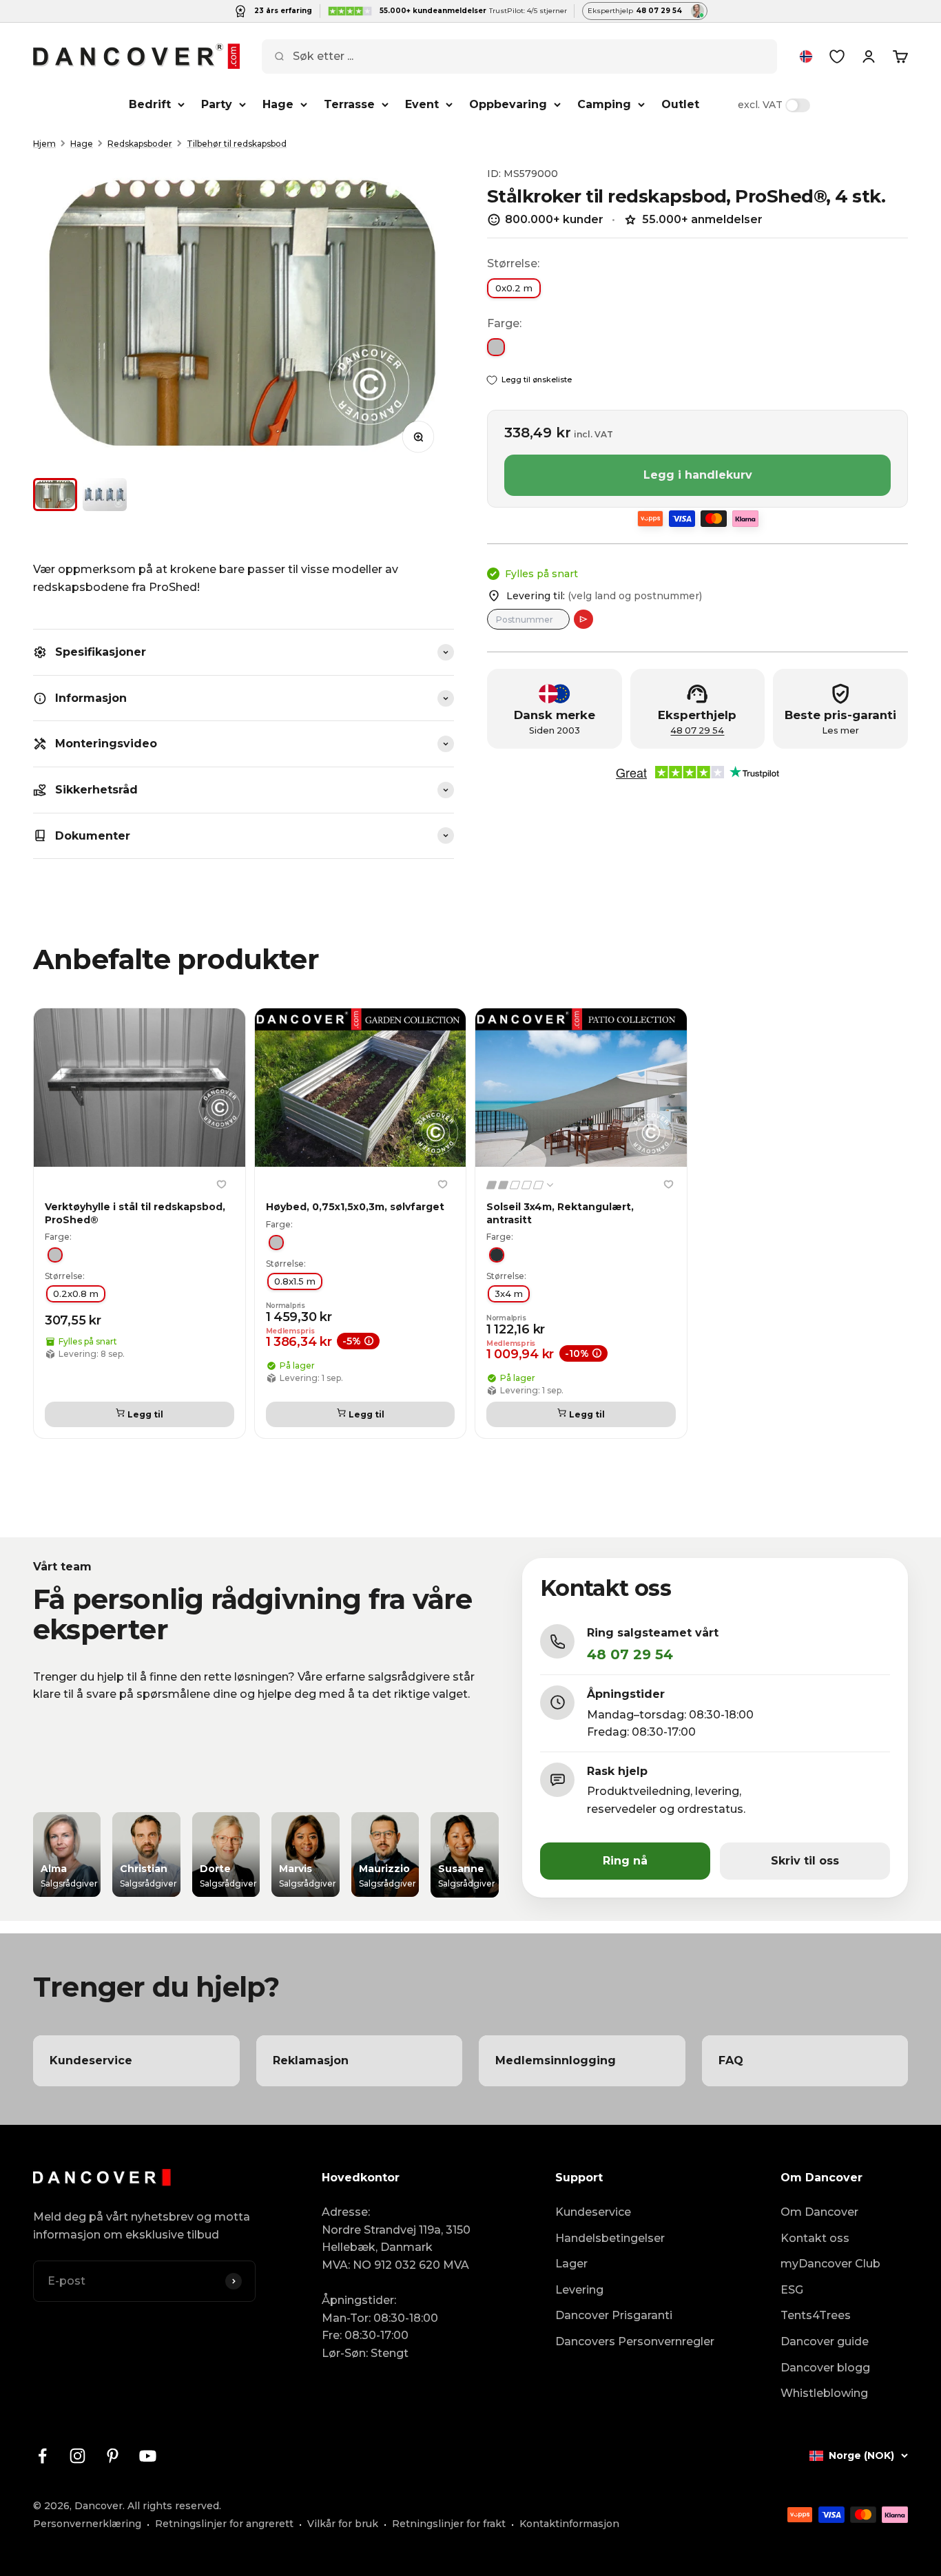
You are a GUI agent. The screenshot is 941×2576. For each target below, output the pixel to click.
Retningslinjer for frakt (449, 2524)
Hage (278, 104)
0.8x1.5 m (295, 1281)
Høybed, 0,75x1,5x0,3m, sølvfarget (355, 1207)
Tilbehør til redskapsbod (237, 144)
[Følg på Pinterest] (113, 2456)
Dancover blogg (825, 2368)
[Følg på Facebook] (42, 2456)
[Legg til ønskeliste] (222, 1184)
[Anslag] (583, 619)
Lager (571, 2264)
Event (422, 104)
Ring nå (625, 1861)
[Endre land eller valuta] (806, 56)
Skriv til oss (805, 1861)
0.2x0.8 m (76, 1294)
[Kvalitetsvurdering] (521, 1185)
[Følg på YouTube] (148, 2456)
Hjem (44, 144)
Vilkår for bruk (343, 2524)
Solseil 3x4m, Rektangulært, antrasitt (560, 1214)
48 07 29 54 (697, 730)
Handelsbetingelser (610, 2238)
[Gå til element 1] (55, 495)
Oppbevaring (508, 104)
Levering (579, 2290)
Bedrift (150, 104)
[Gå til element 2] (105, 495)
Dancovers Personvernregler (635, 2341)
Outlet (680, 104)
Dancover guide (825, 2341)
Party (217, 104)
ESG (792, 2290)
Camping (604, 104)
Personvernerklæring (87, 2524)
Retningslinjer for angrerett (224, 2524)
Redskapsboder (140, 144)
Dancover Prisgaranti (614, 2315)
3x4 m (509, 1294)
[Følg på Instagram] (77, 2456)
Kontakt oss (815, 2238)
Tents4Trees (816, 2315)
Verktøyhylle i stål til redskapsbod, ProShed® (135, 1214)
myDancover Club (830, 2264)
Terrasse (349, 104)
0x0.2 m (514, 288)
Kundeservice (593, 2212)
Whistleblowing (824, 2393)
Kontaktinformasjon (569, 2524)
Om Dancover (819, 2212)
